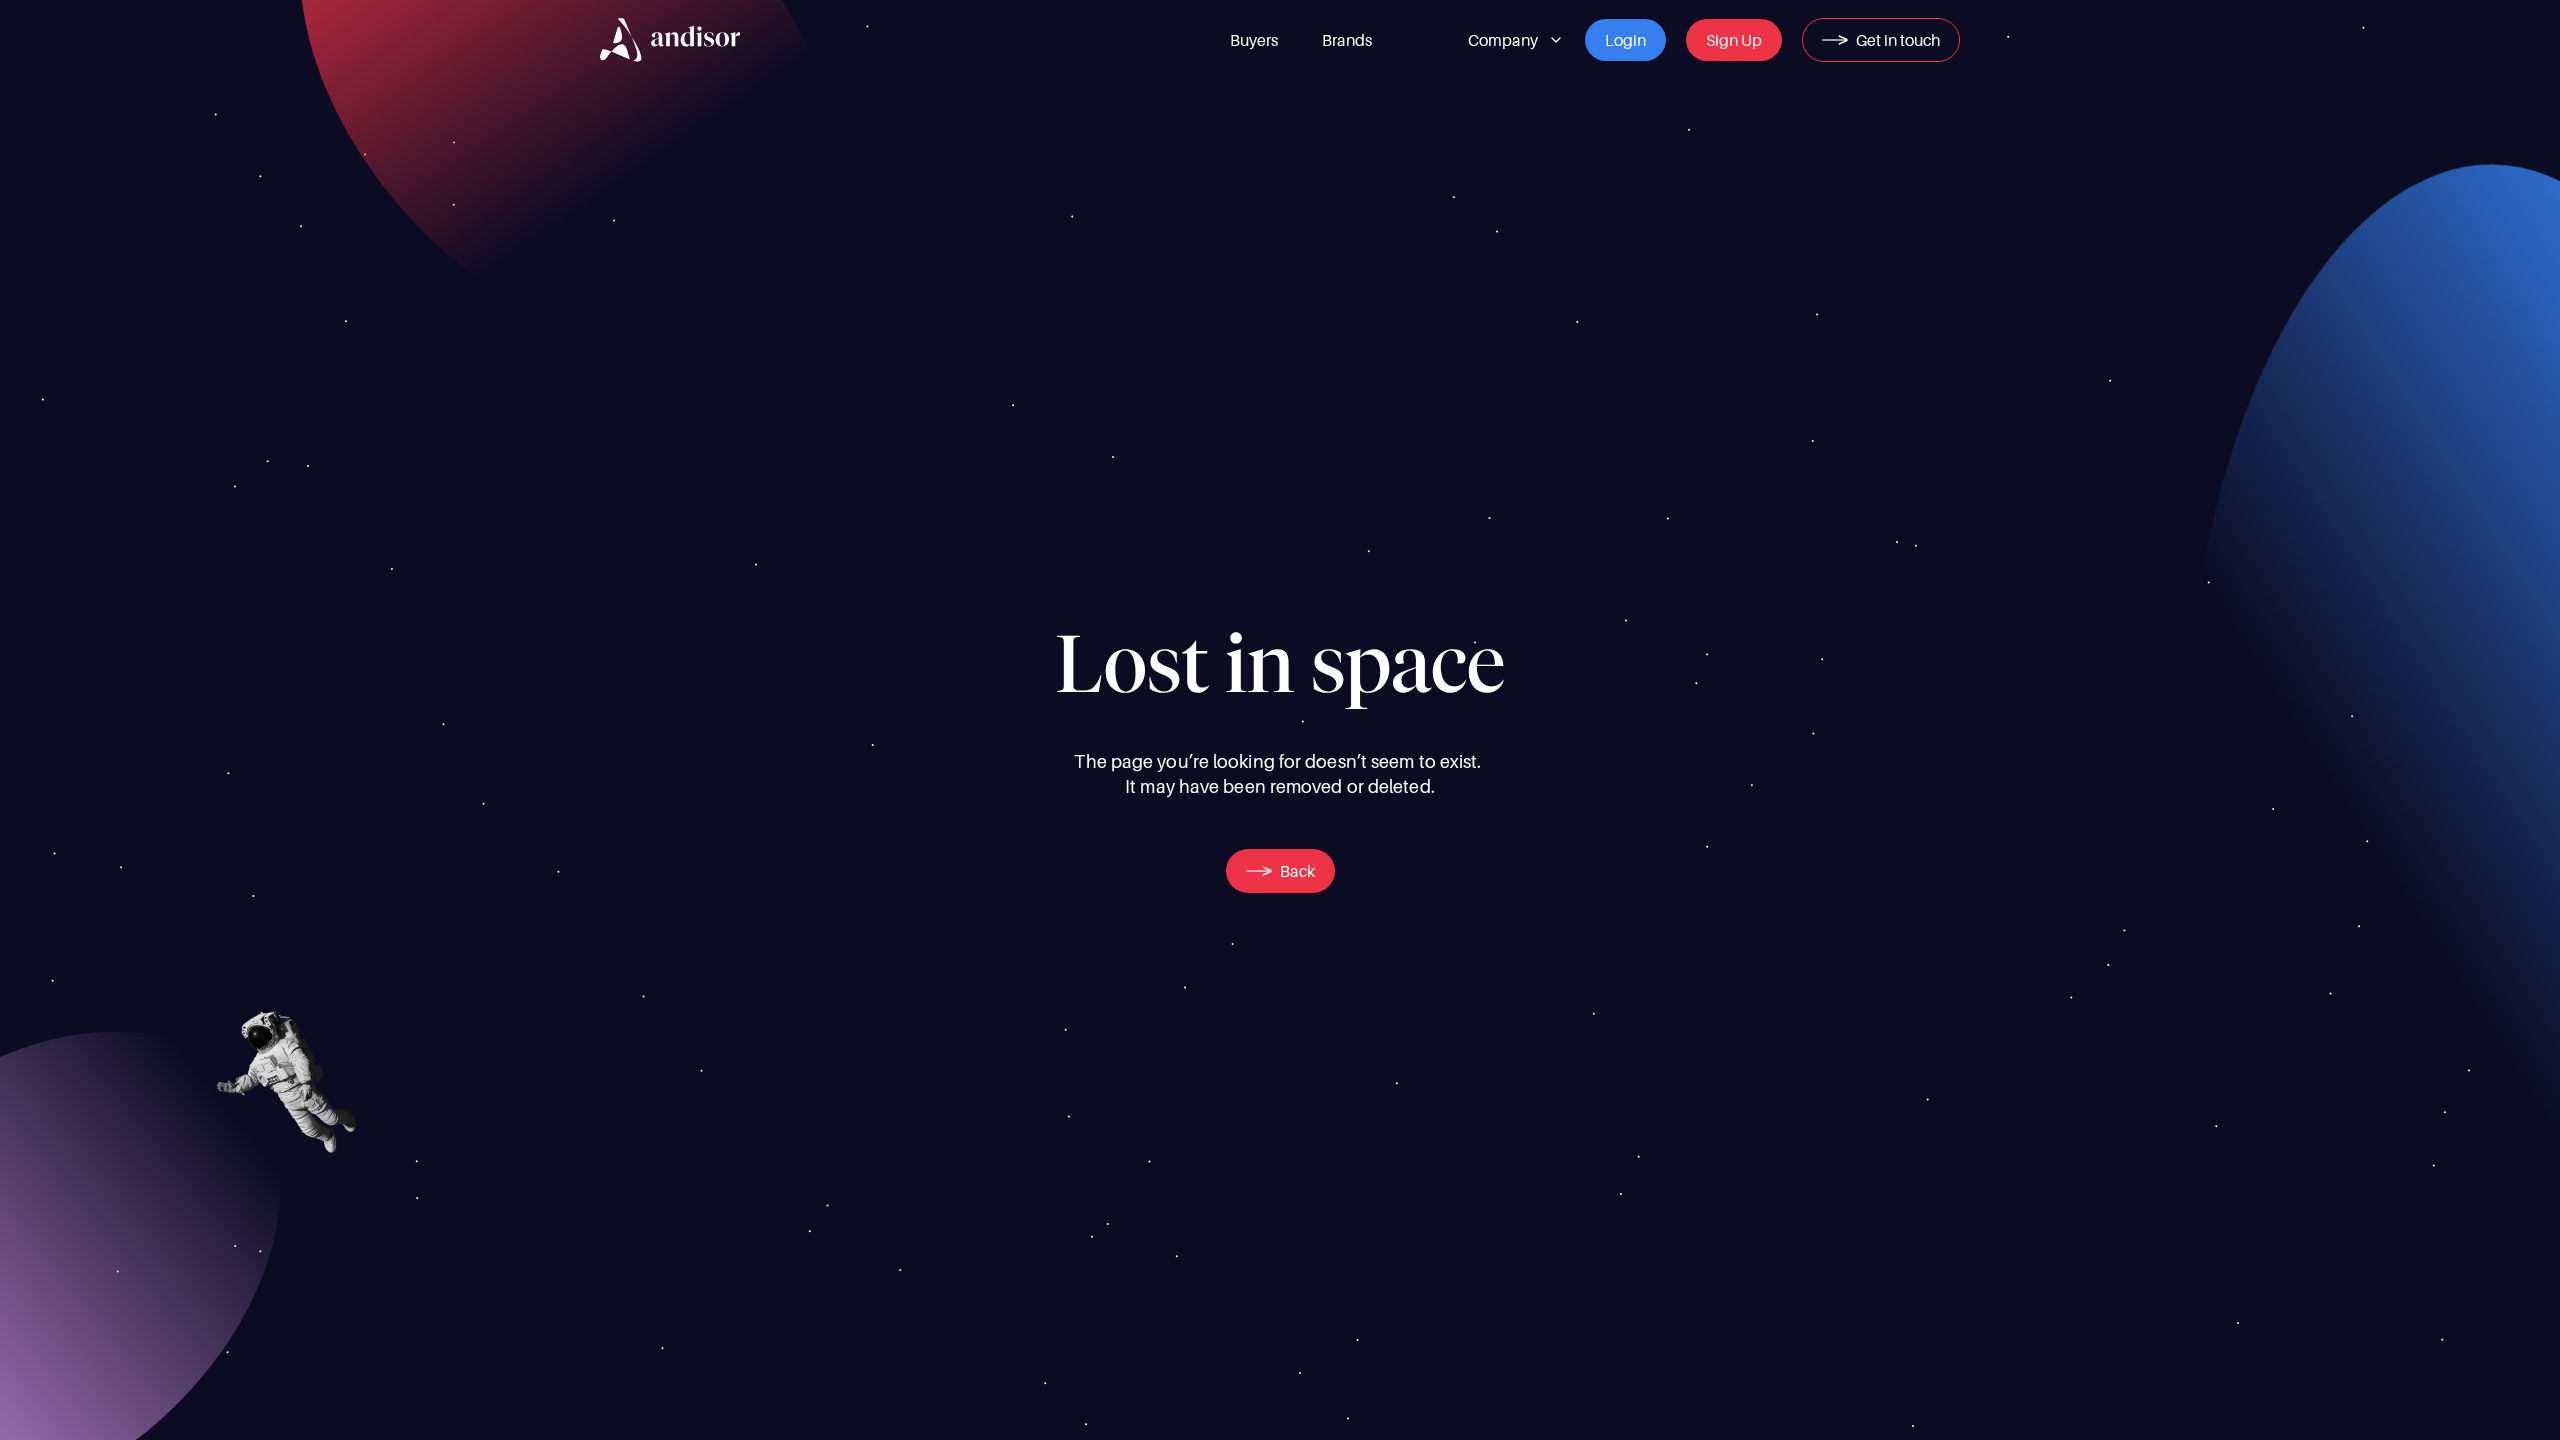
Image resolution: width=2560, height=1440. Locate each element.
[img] (670, 40)
